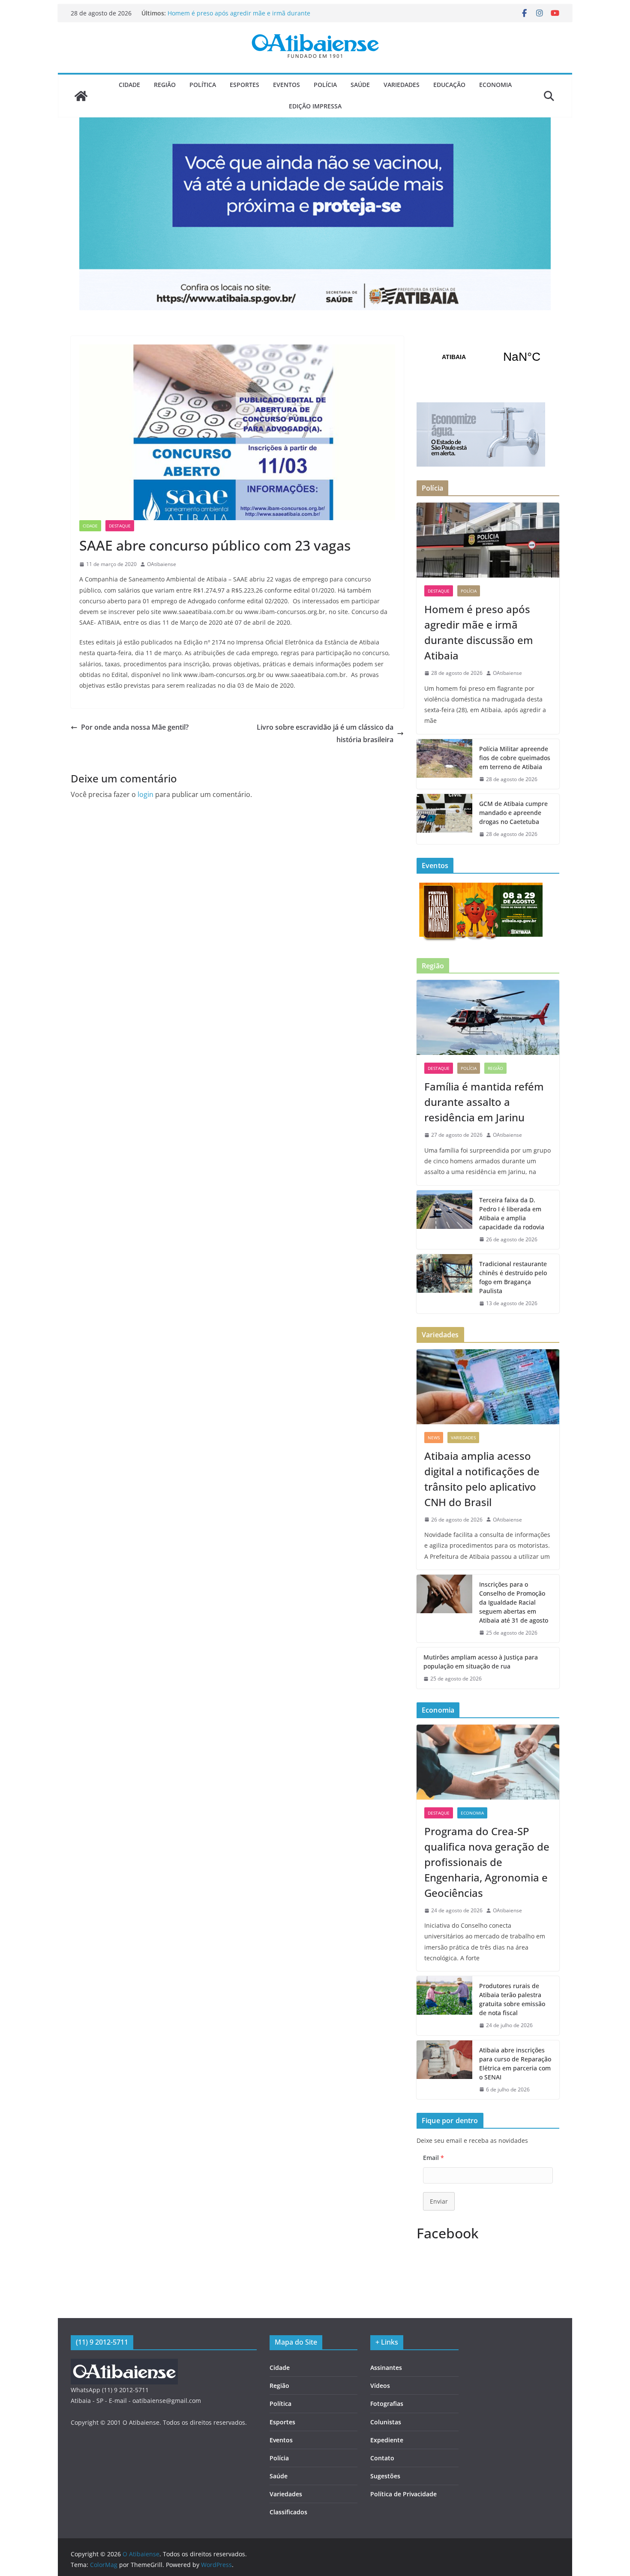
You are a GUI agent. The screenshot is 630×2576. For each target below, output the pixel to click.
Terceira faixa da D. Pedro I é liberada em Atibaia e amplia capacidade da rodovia (512, 1213)
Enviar (439, 2201)
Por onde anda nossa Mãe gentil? (135, 727)
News (434, 1438)
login (145, 794)
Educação (449, 85)
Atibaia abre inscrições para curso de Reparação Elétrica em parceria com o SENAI (515, 2064)
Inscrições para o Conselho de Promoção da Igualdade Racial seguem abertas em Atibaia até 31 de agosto (514, 1602)
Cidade (129, 85)
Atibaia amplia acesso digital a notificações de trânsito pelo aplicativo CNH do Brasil (482, 1479)
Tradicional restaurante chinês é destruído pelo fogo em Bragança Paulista (513, 1277)
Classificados (288, 2512)
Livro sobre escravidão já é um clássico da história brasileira (325, 733)
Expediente (387, 2440)
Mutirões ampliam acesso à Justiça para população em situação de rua (481, 1662)
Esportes (244, 85)
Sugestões (385, 2476)
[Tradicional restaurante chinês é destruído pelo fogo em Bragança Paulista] (444, 1284)
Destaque (120, 526)
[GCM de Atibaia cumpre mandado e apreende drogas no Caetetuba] (444, 819)
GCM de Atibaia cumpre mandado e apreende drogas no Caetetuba (513, 813)
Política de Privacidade (403, 2494)
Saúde (360, 85)
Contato (382, 2458)
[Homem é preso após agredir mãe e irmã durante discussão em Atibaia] (488, 540)
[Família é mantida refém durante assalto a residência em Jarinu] (488, 1017)
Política (203, 85)
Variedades (402, 85)
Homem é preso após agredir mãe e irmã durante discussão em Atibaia (479, 632)
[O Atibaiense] (81, 96)
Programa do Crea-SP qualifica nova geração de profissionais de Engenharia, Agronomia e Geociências (487, 1862)
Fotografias (387, 2404)
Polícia (325, 85)
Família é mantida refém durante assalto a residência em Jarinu (484, 1102)
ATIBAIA (488, 357)
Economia (495, 85)
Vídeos (380, 2386)
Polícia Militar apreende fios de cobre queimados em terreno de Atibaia (515, 758)
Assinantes (386, 2368)
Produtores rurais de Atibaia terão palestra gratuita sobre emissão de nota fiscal (512, 1999)
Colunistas (386, 2422)
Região (165, 85)
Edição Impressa (315, 106)
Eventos (286, 85)
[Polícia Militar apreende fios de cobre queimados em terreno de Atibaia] (444, 764)
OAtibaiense (162, 564)
